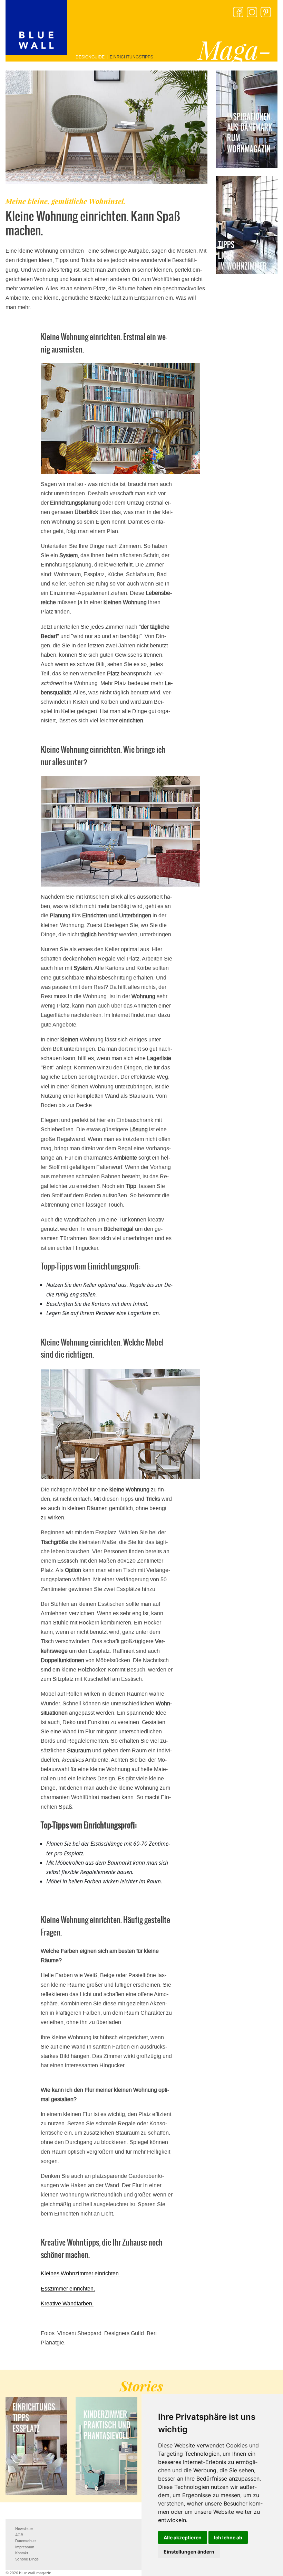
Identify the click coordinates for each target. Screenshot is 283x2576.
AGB (19, 2535)
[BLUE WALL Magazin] (36, 27)
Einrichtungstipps (131, 57)
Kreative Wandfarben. (67, 2303)
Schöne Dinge (27, 2559)
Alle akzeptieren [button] (183, 2537)
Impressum (25, 2547)
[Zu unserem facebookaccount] (238, 12)
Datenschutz (26, 2541)
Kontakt (22, 2553)
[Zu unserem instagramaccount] (252, 12)
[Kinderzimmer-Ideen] (106, 2446)
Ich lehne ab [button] (228, 2537)
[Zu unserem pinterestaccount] (266, 12)
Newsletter (24, 2529)
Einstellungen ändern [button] (189, 2552)
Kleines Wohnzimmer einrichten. (80, 2273)
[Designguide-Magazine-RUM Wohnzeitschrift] (247, 119)
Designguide (90, 57)
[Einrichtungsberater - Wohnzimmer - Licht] (247, 225)
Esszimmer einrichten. (68, 2289)
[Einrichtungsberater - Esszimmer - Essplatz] (36, 2446)
